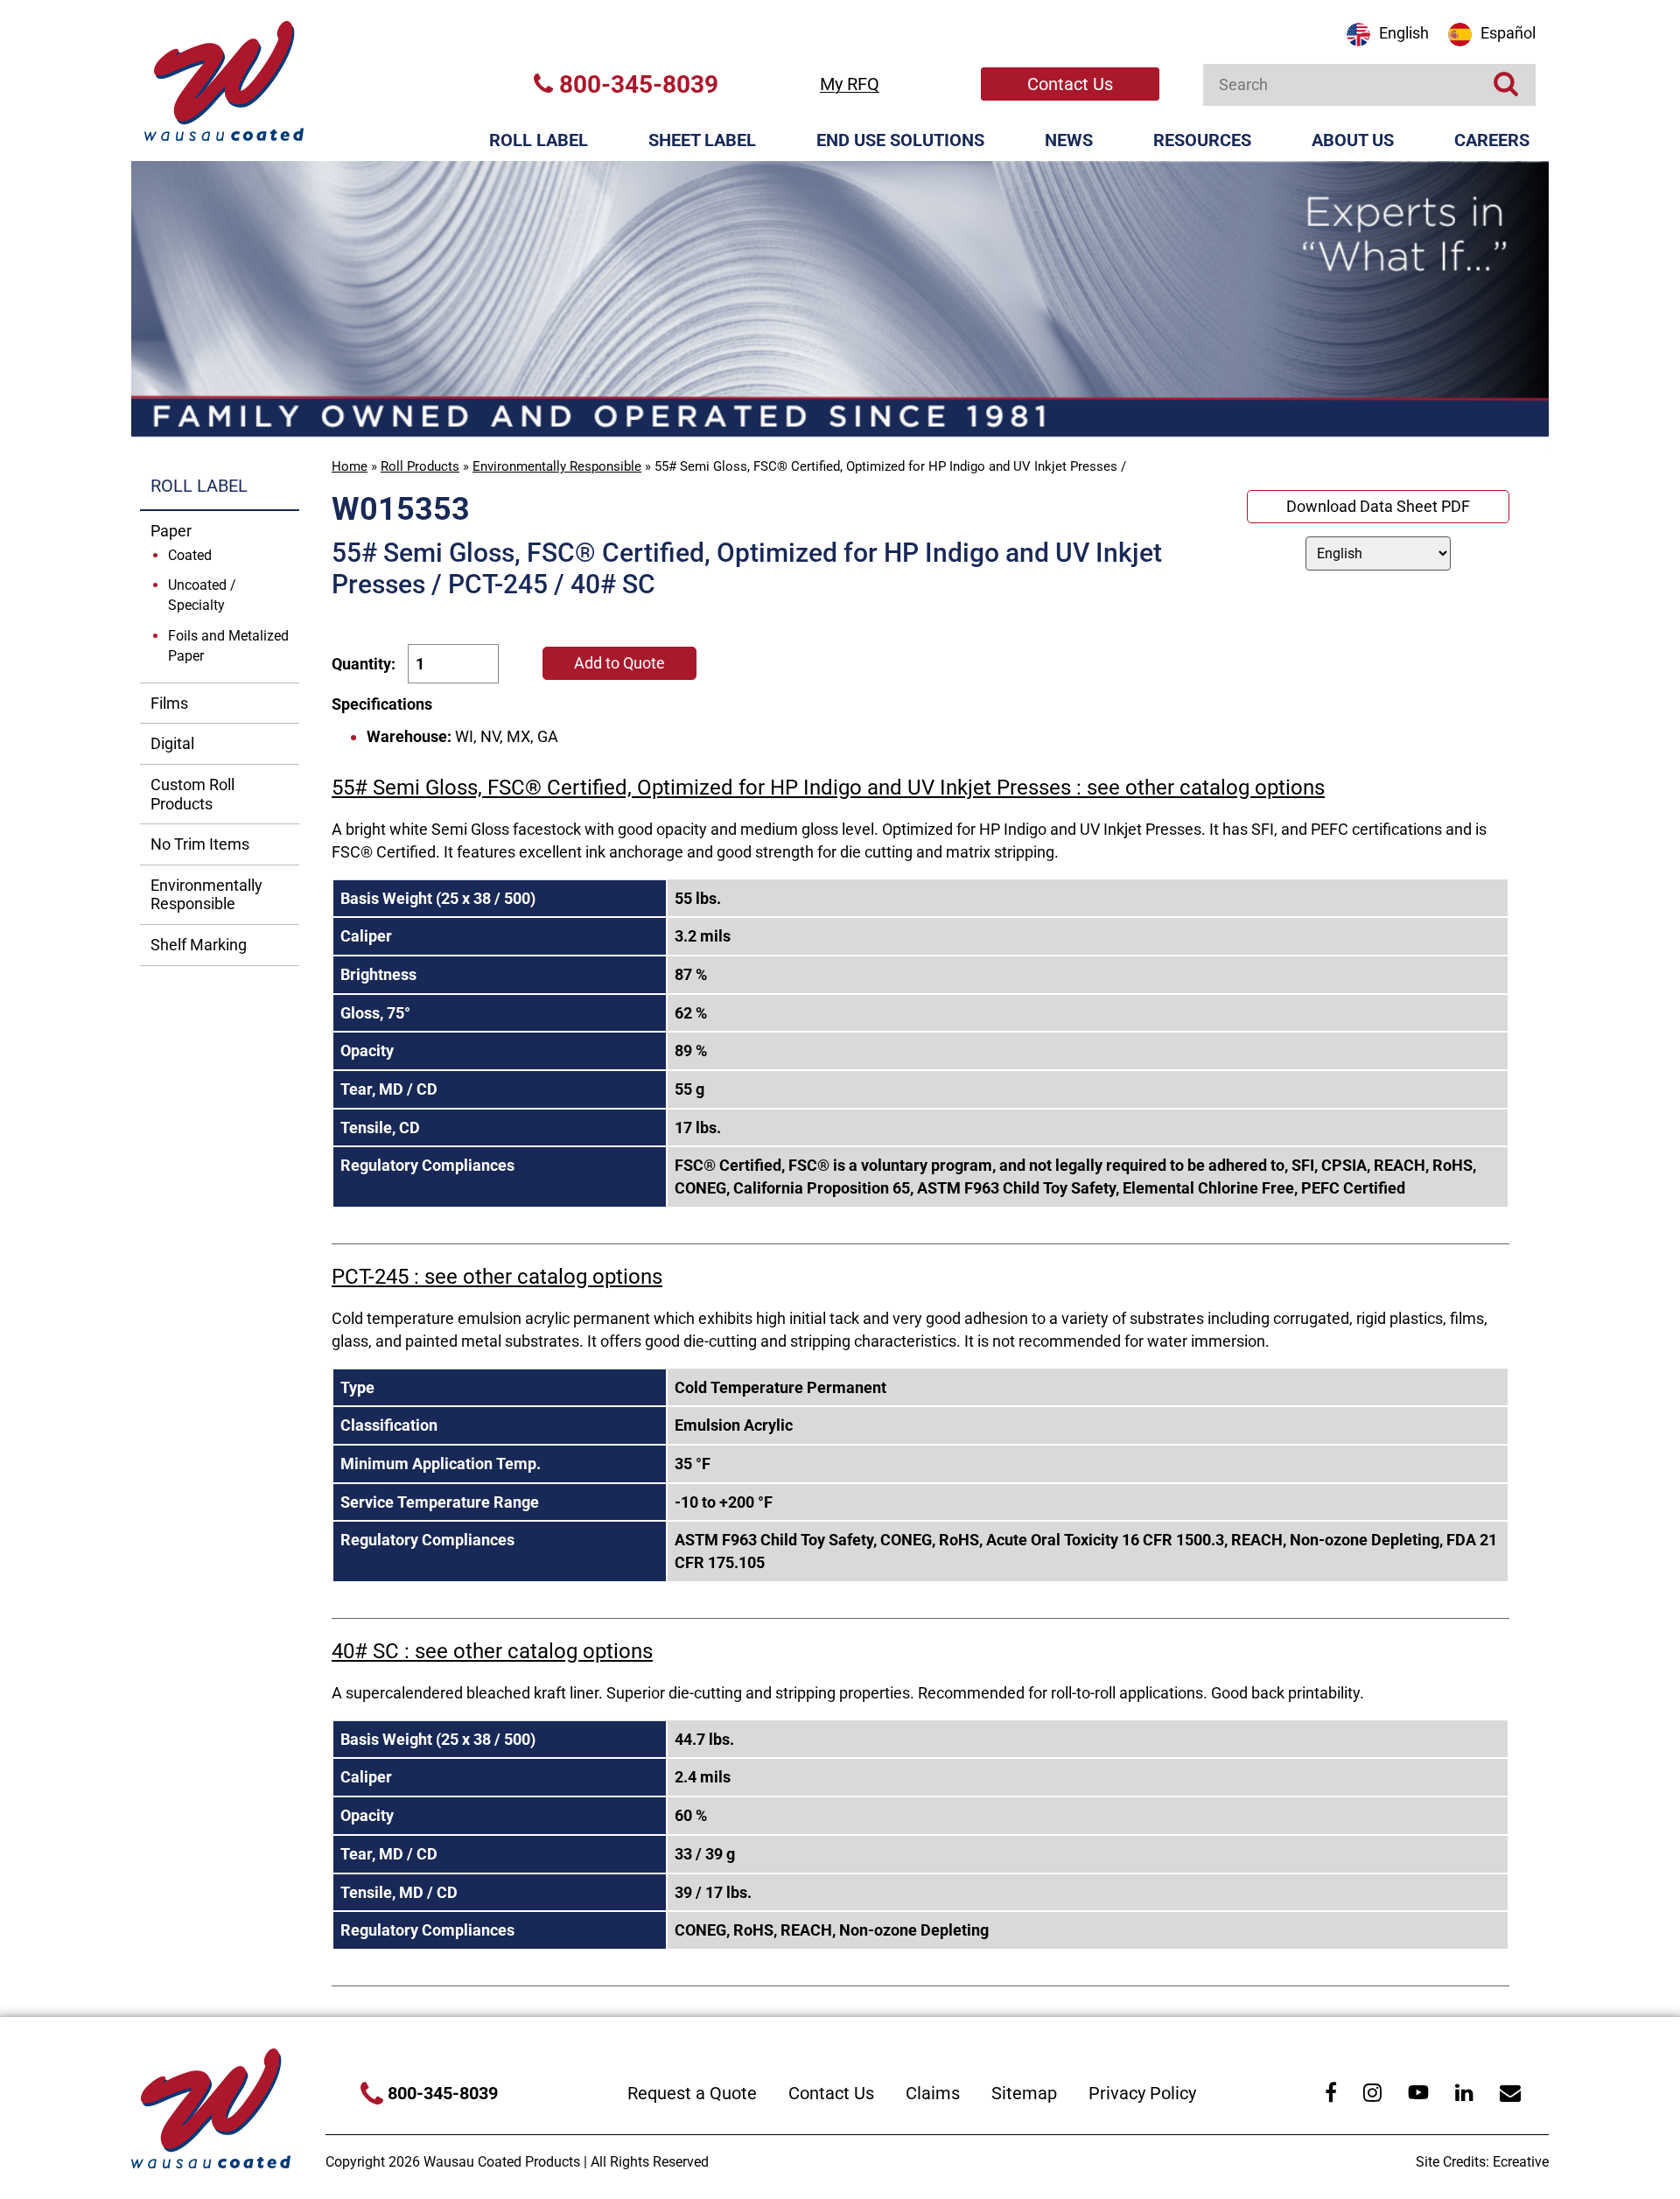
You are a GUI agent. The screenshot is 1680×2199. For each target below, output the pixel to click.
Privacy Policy (1142, 2093)
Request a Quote (692, 2093)
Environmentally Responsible (557, 466)
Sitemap (1024, 2093)
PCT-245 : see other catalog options (497, 1277)
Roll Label (539, 140)
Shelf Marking (199, 945)
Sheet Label (702, 140)
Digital (172, 743)
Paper (171, 531)
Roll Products (420, 466)
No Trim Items (200, 844)
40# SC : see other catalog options (492, 1651)
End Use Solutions (900, 140)
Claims (933, 2093)
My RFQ (850, 84)
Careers (1492, 140)
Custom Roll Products (192, 794)
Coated (190, 555)
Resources (1202, 140)
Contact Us (1070, 84)
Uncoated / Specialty (202, 595)
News (1069, 140)
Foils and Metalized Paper (228, 646)
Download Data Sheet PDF (1378, 506)
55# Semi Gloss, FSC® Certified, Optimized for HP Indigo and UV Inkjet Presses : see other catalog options (828, 788)
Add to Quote (619, 663)
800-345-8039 (636, 84)
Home (350, 466)
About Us (1353, 140)
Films (169, 703)
